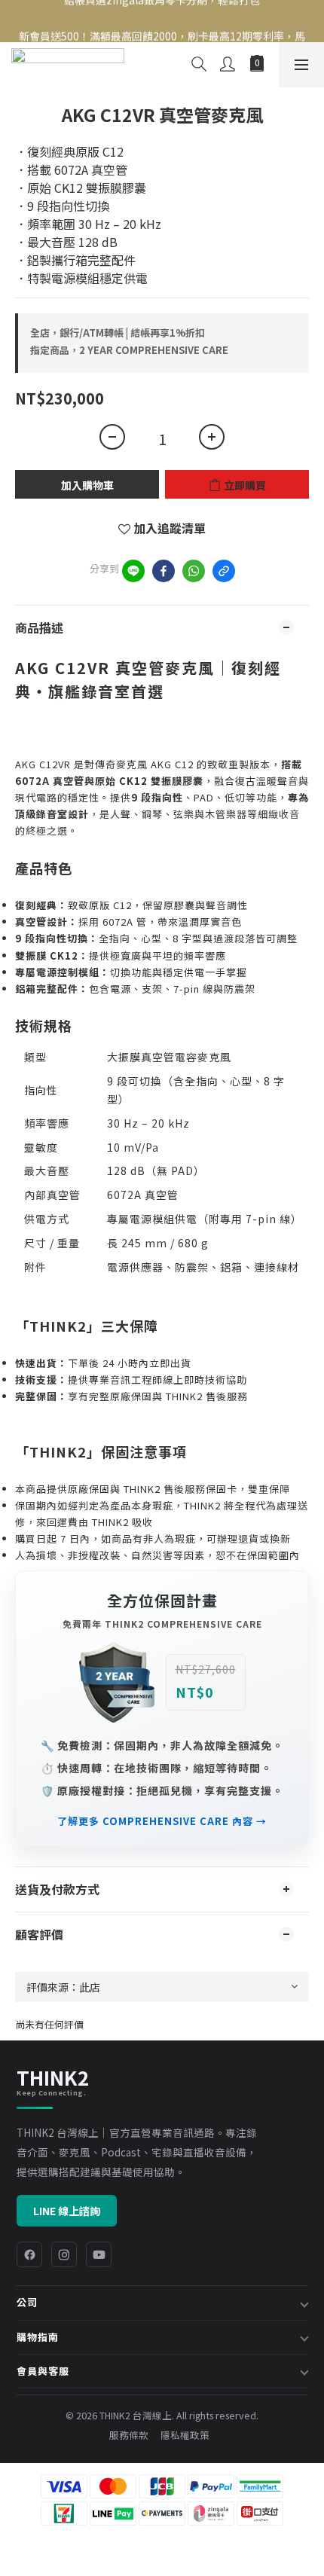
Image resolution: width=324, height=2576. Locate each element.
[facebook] (164, 571)
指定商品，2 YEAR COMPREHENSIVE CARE (129, 350)
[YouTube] (99, 2254)
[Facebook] (29, 2254)
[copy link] (224, 571)
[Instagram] (64, 2254)
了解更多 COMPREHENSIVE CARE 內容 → (162, 1821)
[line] (133, 571)
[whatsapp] (194, 571)
